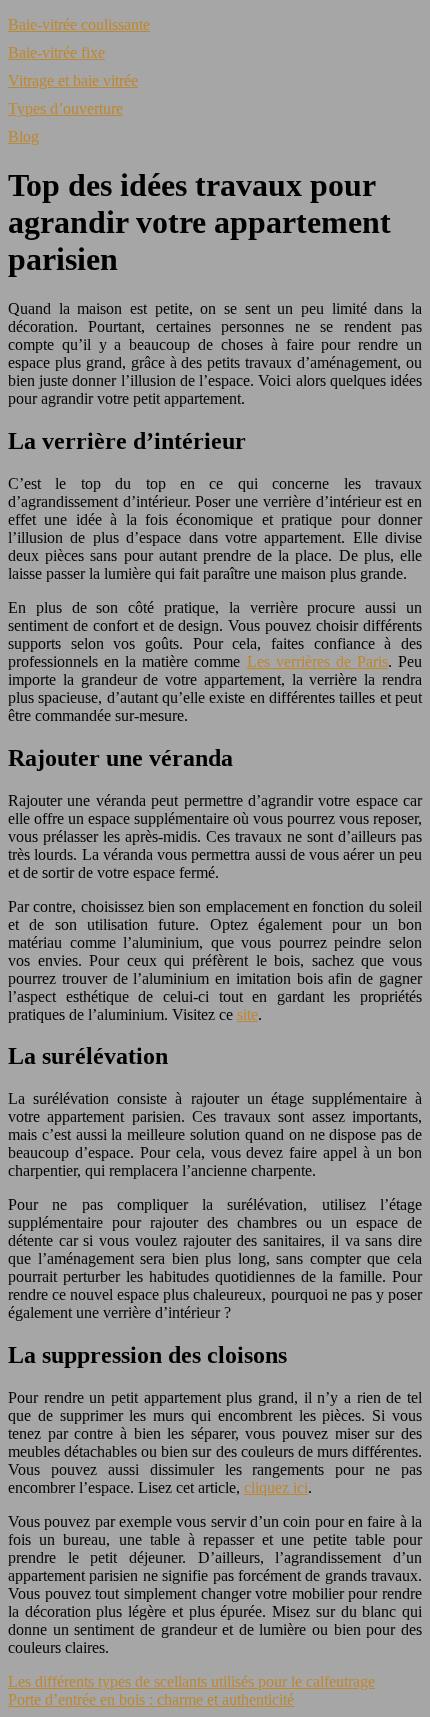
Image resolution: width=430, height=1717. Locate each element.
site (247, 1014)
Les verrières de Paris (317, 661)
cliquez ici (276, 1487)
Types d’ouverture (65, 108)
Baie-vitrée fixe (56, 52)
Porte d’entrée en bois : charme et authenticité (151, 1699)
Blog (23, 136)
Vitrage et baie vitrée (73, 80)
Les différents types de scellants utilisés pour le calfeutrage (191, 1681)
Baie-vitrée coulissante (79, 24)
